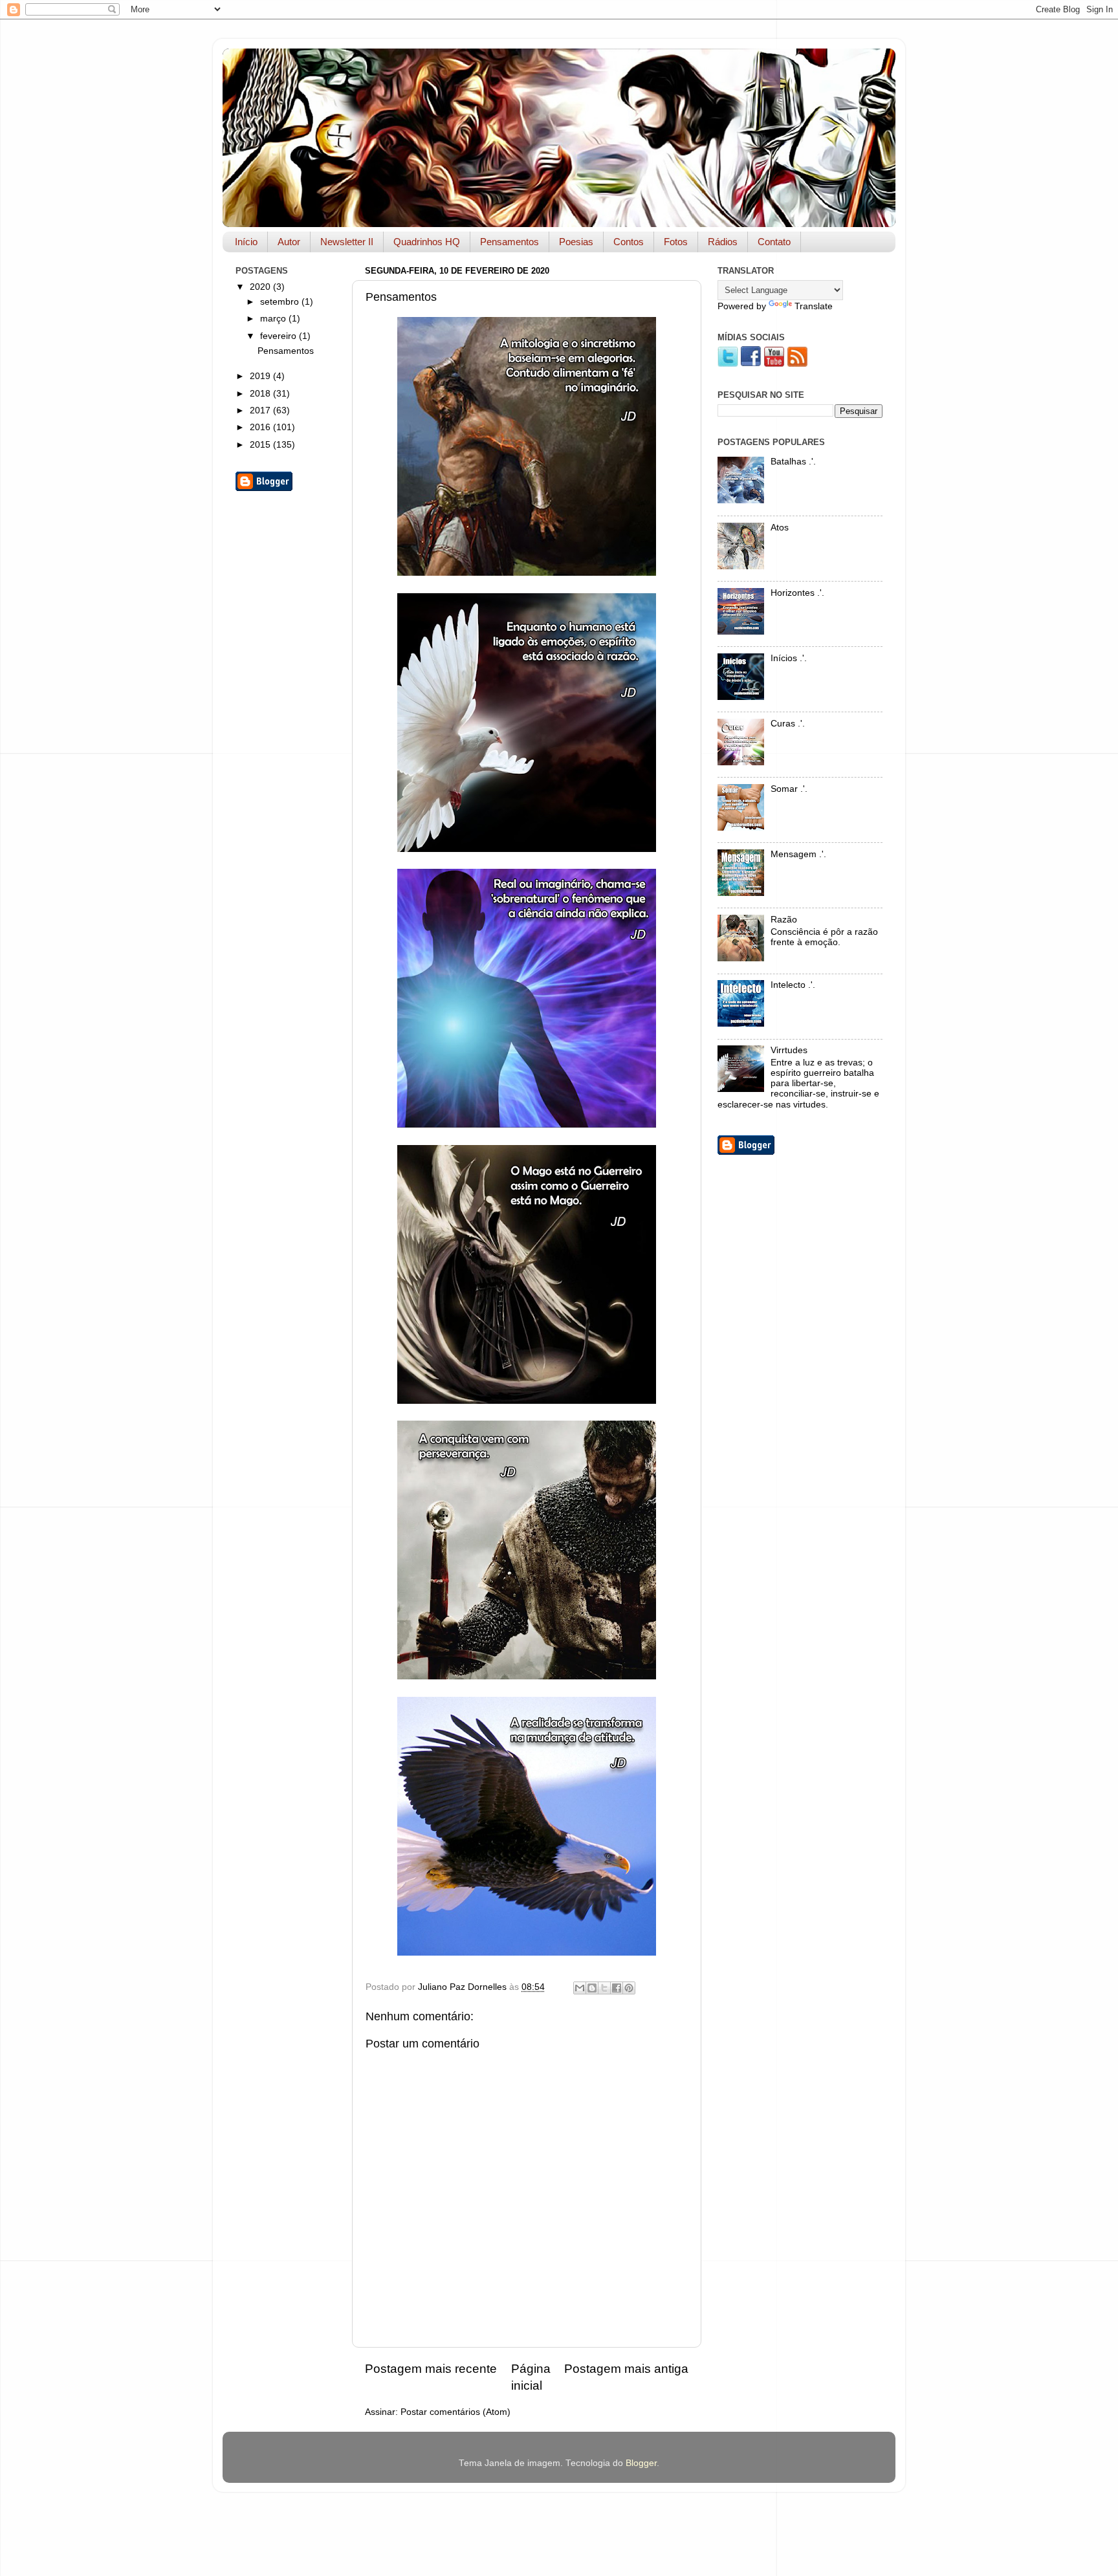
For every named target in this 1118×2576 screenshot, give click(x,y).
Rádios (723, 242)
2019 (261, 376)
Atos (780, 528)
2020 (261, 287)
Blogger (641, 2463)
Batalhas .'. (793, 462)
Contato (774, 242)
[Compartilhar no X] (604, 1988)
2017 (261, 410)
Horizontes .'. (797, 593)
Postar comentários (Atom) (455, 2412)
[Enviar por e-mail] (580, 1988)
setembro (281, 302)
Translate (814, 306)
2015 (261, 445)
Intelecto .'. (793, 985)
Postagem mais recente (431, 2369)
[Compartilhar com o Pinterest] (629, 1988)
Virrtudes (789, 1050)
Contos (629, 242)
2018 (261, 394)
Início (246, 242)
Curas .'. (788, 724)
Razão (784, 920)
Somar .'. (789, 789)
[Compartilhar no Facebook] (617, 1988)
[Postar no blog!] (592, 1988)
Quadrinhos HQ (427, 242)
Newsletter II (347, 242)
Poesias (576, 242)
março (274, 319)
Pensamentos (510, 242)
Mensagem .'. (798, 854)
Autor (289, 242)
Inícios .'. (789, 658)
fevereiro (279, 336)
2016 (261, 427)
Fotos (676, 242)
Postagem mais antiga (626, 2369)
